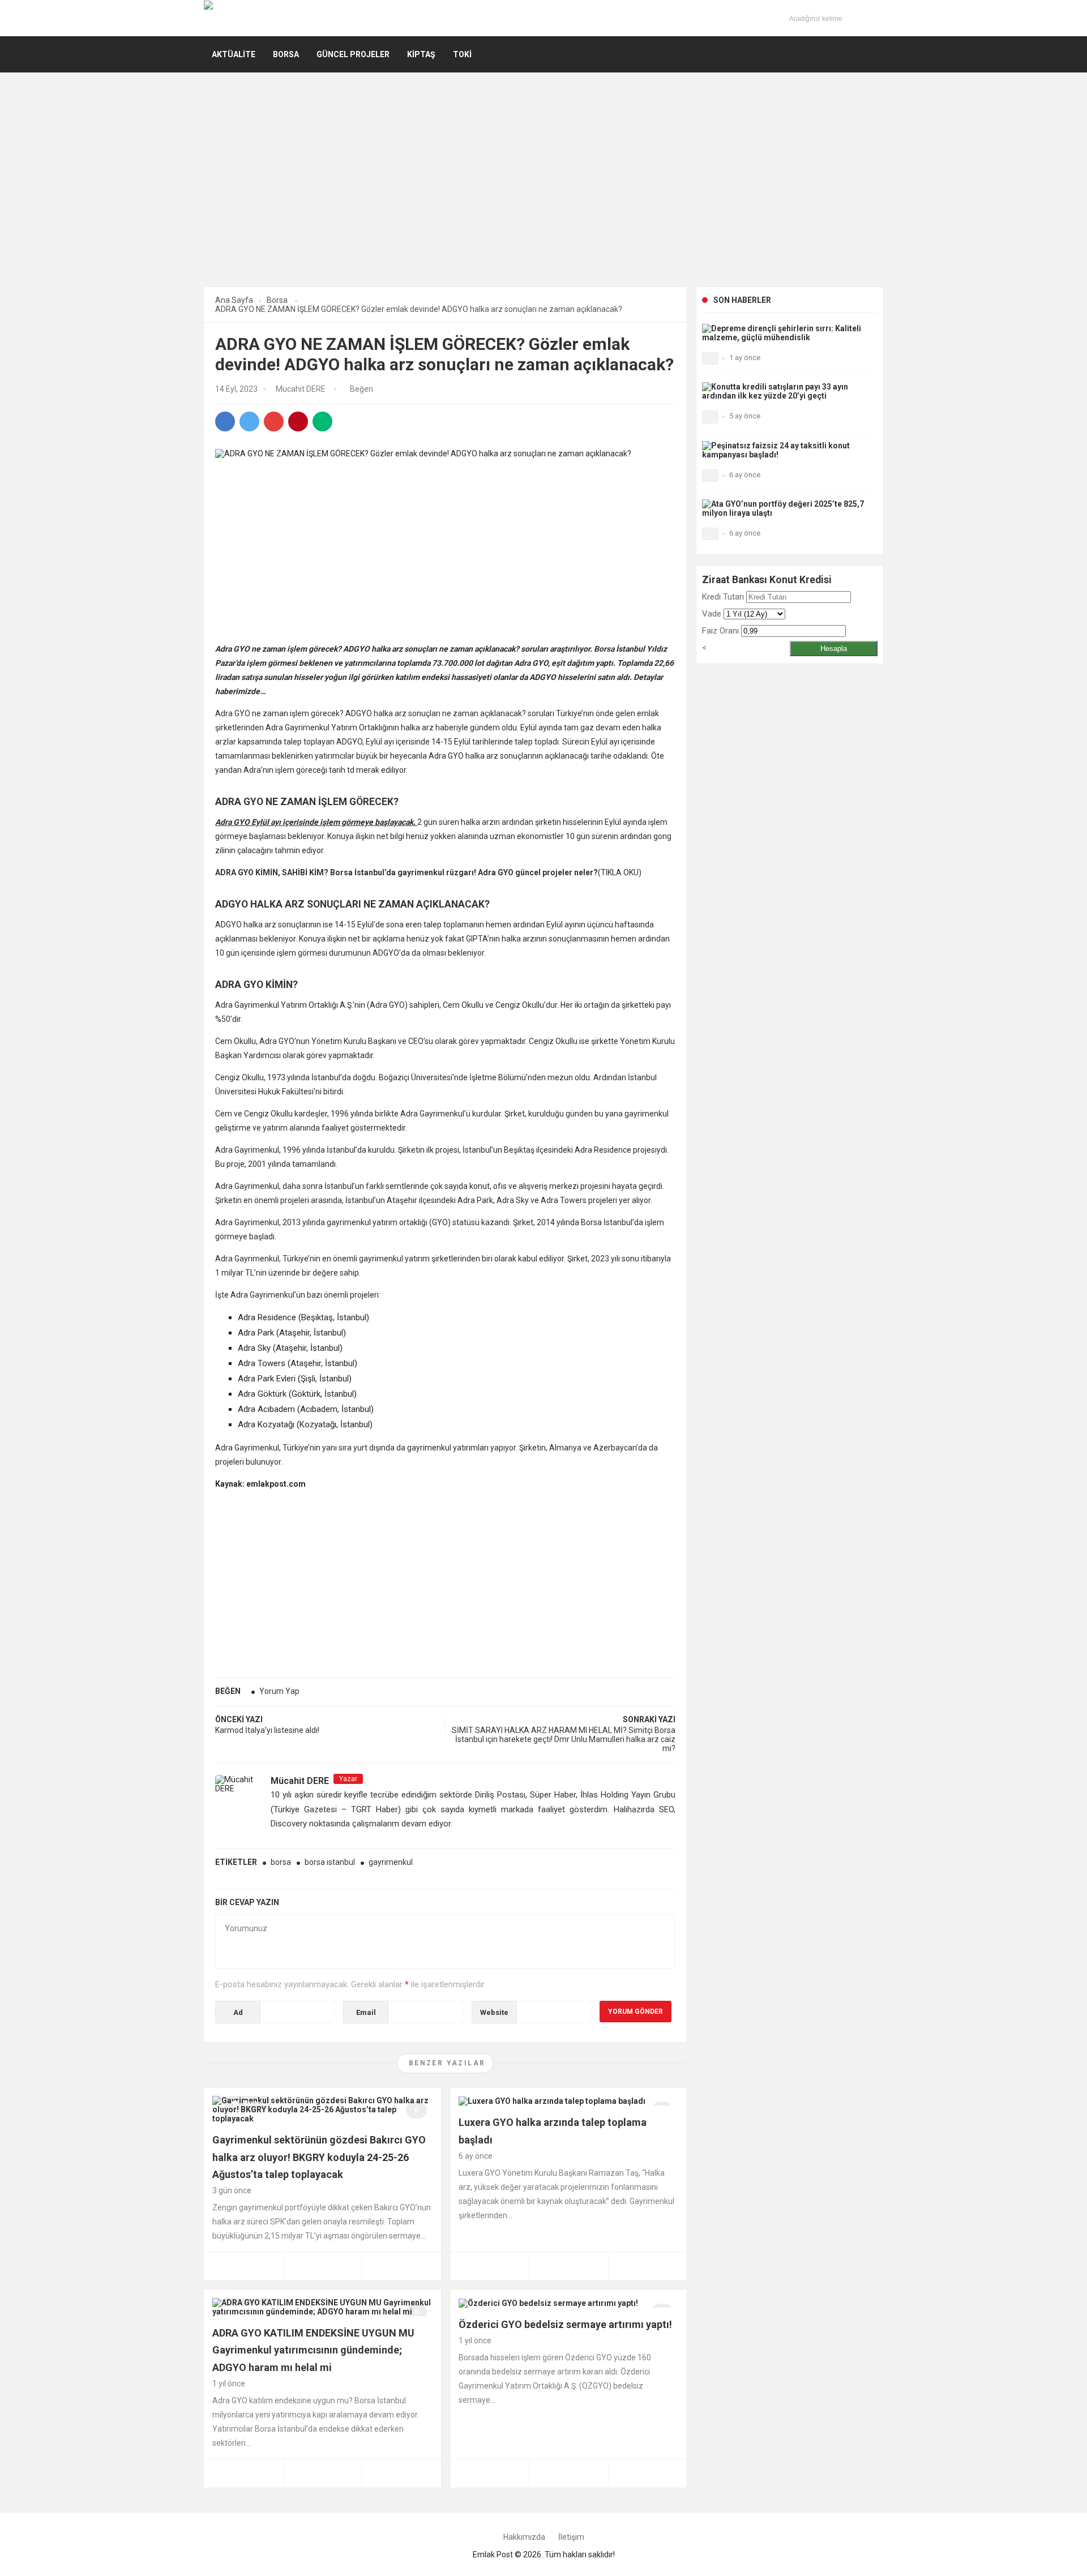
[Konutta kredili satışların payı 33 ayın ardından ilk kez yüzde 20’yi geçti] (787, 391)
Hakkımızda (524, 2537)
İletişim (571, 2537)
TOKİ (462, 54)
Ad (238, 2012)
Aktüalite (234, 54)
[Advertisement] (543, 194)
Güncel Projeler (353, 54)
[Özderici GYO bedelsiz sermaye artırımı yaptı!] (548, 2303)
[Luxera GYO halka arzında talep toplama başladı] (552, 2100)
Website (494, 2012)
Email (366, 2012)
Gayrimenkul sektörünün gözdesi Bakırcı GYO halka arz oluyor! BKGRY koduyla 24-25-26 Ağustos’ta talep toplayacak (319, 2157)
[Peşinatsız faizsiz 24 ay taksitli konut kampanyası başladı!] (787, 449)
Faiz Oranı (720, 631)
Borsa (286, 54)
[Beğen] (347, 390)
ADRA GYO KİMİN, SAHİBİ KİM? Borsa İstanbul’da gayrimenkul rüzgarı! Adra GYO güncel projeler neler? (406, 872)
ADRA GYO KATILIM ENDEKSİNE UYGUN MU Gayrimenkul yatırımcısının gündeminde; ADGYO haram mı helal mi (313, 2350)
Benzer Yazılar (447, 2063)
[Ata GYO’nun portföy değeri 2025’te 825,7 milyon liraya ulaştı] (787, 508)
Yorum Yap (279, 1691)
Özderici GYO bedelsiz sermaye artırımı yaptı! (565, 2324)
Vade (712, 614)
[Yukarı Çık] (1066, 2543)
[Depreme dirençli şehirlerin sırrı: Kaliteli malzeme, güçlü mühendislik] (787, 332)
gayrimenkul (391, 1862)
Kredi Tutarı (723, 597)
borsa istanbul (330, 1862)
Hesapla (834, 649)
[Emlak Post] (239, 18)
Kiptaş (421, 54)
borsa (281, 1862)
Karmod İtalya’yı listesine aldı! (267, 1730)
